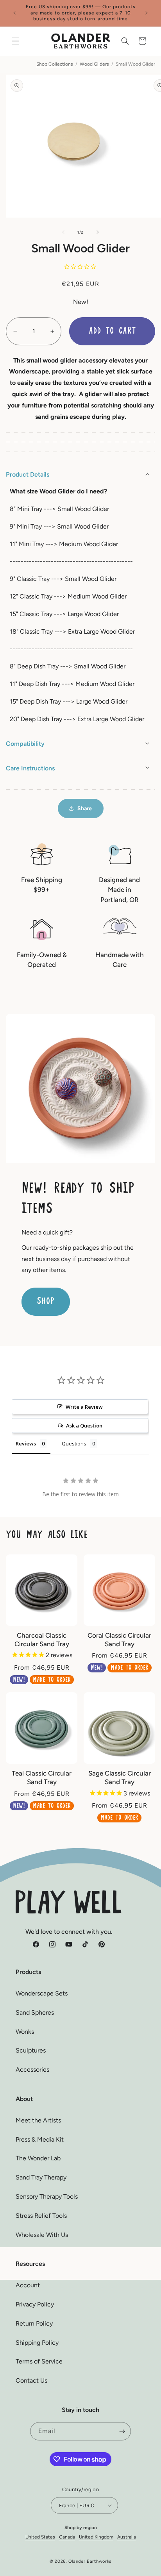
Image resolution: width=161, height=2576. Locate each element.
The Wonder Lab (38, 2158)
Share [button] (85, 808)
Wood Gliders (94, 64)
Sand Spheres (35, 2012)
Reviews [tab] (26, 1443)
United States (40, 2537)
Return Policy (34, 2323)
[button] (16, 41)
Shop (46, 1301)
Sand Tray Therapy (41, 2177)
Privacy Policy (35, 2304)
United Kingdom (96, 2537)
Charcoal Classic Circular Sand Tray (42, 1640)
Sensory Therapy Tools (47, 2196)
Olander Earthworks (90, 2561)
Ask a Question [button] (84, 1426)
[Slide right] (98, 232)
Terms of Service (39, 2361)
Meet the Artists (38, 2120)
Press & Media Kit (40, 2139)
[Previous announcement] (14, 13)
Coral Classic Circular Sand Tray (119, 1640)
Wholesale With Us (42, 2235)
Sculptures (31, 2050)
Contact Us (31, 2380)
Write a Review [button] (84, 1407)
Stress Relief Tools (41, 2216)
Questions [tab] (74, 1443)
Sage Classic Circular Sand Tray (120, 1777)
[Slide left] (63, 232)
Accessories (32, 2070)
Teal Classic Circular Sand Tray (42, 1777)
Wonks (25, 2032)
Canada (67, 2537)
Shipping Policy (37, 2343)
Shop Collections (55, 64)
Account (28, 2285)
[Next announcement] (147, 13)
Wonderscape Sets (42, 1993)
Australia (127, 2537)
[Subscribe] (122, 2431)
